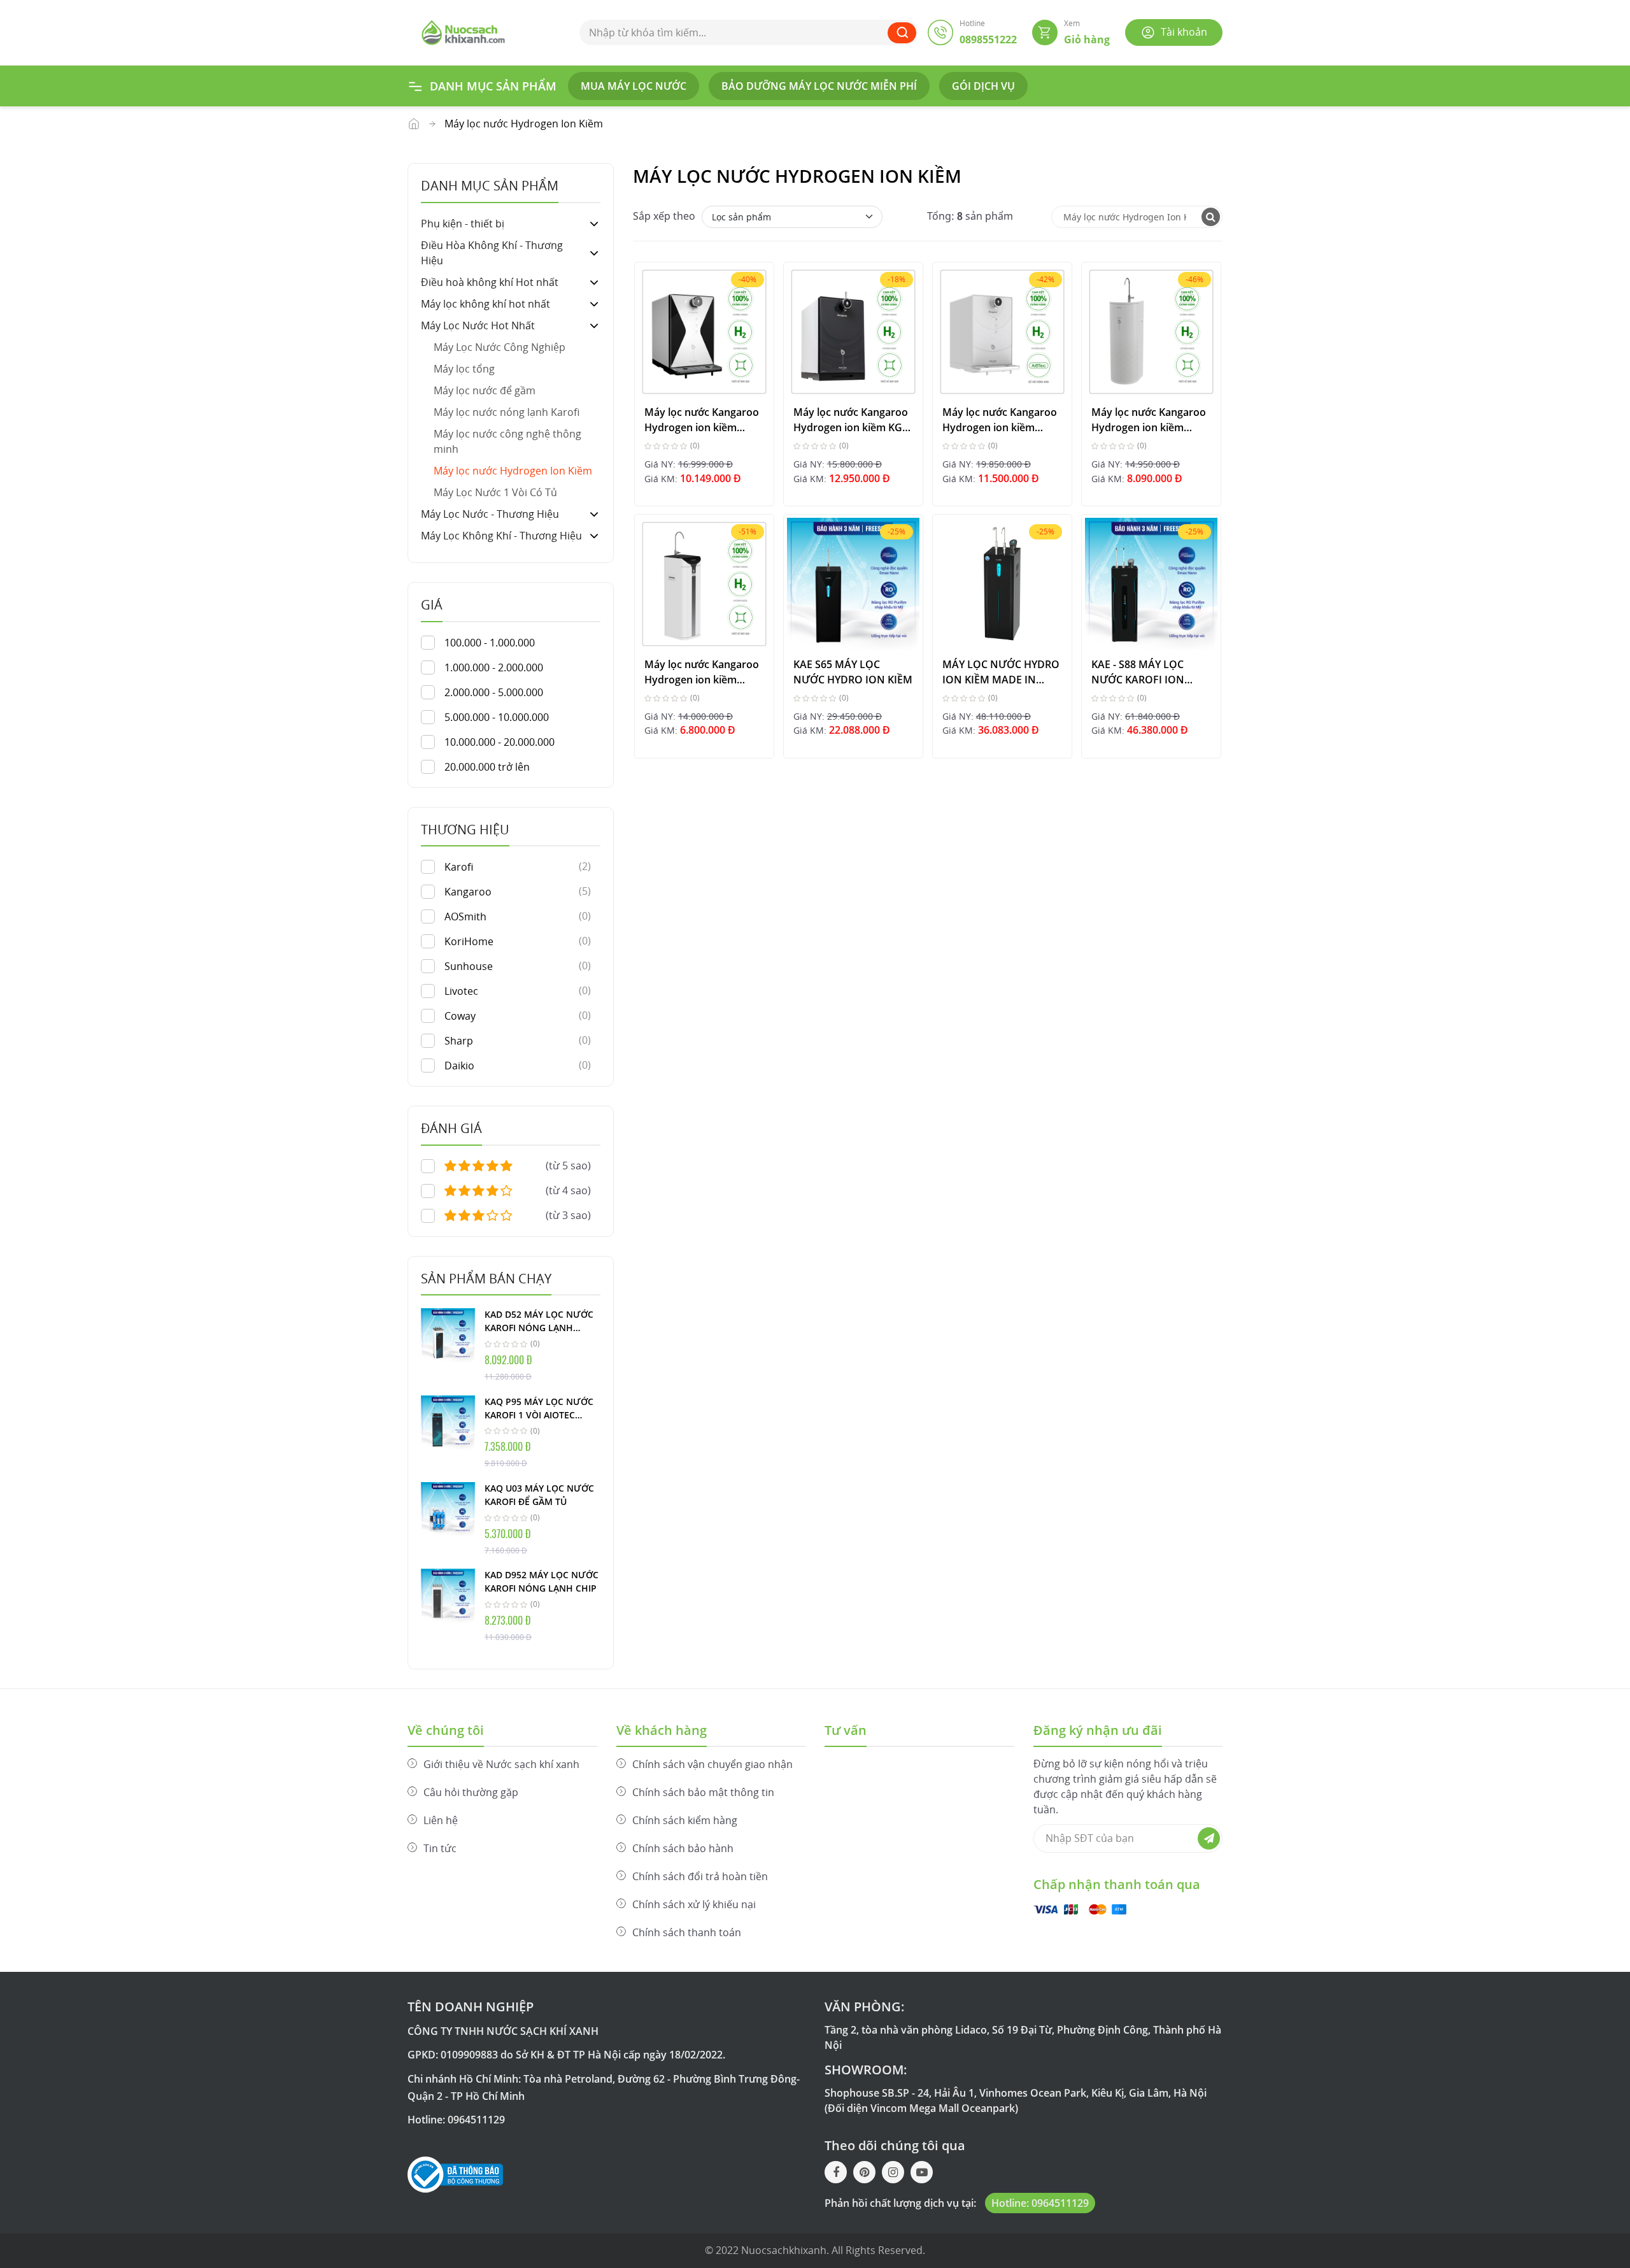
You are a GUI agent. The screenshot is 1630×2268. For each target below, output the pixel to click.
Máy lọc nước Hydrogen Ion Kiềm (513, 471)
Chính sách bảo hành (683, 1848)
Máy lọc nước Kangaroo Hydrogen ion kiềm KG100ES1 (702, 672)
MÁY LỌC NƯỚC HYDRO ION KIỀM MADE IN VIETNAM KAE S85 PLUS (1001, 672)
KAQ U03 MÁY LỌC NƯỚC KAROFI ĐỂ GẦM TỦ (539, 1495)
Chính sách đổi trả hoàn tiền (700, 1876)
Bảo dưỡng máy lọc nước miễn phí (819, 86)
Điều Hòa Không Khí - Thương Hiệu (492, 253)
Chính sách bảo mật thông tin (703, 1792)
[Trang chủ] (463, 31)
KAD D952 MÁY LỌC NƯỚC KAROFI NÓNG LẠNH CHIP (542, 1581)
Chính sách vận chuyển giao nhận (712, 1764)
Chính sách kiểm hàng (685, 1820)
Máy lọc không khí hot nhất (485, 304)
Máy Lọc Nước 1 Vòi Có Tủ (495, 492)
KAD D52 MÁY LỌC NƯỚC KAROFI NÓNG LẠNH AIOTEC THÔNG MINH (539, 1322)
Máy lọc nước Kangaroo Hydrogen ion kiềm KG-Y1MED (851, 419)
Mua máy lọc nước (634, 86)
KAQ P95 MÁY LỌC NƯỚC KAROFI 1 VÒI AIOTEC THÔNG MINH (539, 1409)
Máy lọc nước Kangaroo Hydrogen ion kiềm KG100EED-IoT (1000, 419)
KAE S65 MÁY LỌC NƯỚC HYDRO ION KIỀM (853, 672)
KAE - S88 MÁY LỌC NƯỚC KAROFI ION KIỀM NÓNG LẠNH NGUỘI (1138, 672)
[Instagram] (893, 2172)
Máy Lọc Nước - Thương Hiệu (490, 514)
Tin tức (440, 1848)
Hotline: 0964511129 (1040, 2203)
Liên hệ (441, 1820)
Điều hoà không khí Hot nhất (490, 282)
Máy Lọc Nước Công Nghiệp (500, 347)
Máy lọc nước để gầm (485, 390)
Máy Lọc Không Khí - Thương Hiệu (501, 536)
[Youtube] (922, 2172)
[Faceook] (836, 2172)
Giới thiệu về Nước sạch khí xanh (501, 1764)
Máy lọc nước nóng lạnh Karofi (507, 412)
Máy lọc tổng (464, 369)
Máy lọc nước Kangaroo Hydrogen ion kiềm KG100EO (1149, 419)
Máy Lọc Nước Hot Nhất (414, 124)
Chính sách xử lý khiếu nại (694, 1904)
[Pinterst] (864, 2172)
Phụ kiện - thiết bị (463, 224)
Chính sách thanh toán (687, 1932)
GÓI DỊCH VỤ (983, 86)
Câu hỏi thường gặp (471, 1792)
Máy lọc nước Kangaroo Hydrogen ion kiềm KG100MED (702, 419)
